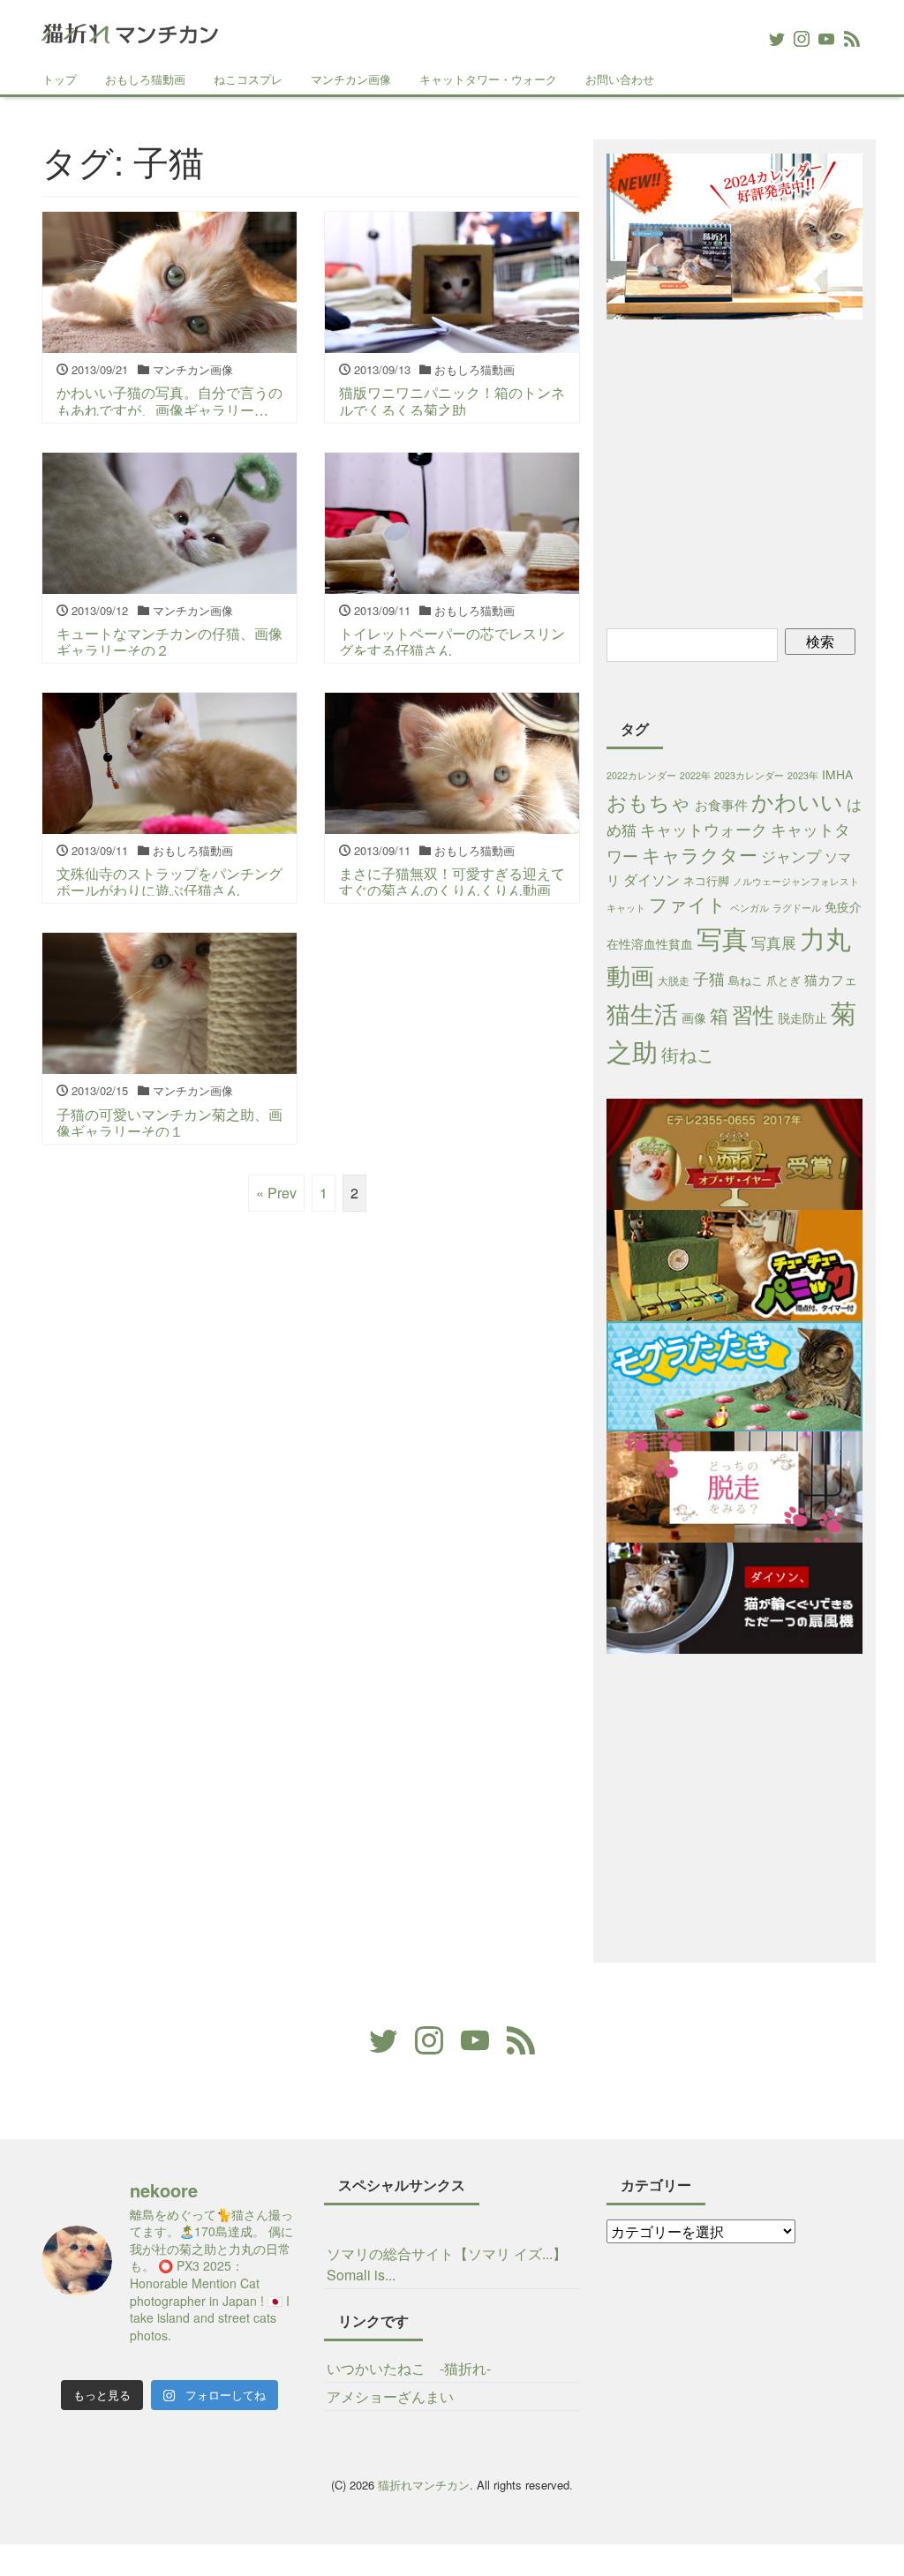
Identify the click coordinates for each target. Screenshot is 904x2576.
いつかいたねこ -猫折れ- (409, 2368)
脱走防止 (802, 1018)
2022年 (695, 775)
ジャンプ (791, 856)
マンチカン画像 (351, 79)
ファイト (688, 904)
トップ (60, 79)
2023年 (803, 775)
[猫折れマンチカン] (130, 30)
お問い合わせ (620, 79)
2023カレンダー (749, 775)
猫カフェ (831, 979)
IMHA (837, 774)
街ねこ (688, 1054)
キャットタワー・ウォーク (488, 79)
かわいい (797, 801)
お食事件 (721, 804)
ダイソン (652, 879)
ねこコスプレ (248, 79)
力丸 (825, 938)
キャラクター (700, 854)
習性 (753, 1014)
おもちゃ (649, 801)
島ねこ (746, 980)
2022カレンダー (641, 775)
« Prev (276, 1193)
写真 (722, 937)
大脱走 (674, 980)
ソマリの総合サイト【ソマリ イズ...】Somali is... (447, 2264)
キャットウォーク (704, 829)
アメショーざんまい (390, 2396)
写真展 (774, 942)
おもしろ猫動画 (145, 79)
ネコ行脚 (706, 880)
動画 (630, 975)
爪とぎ (783, 980)
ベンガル (750, 908)
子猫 (709, 978)
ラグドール (797, 908)
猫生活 (642, 1013)
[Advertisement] (755, 471)
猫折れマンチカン (424, 2485)
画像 (694, 1018)
